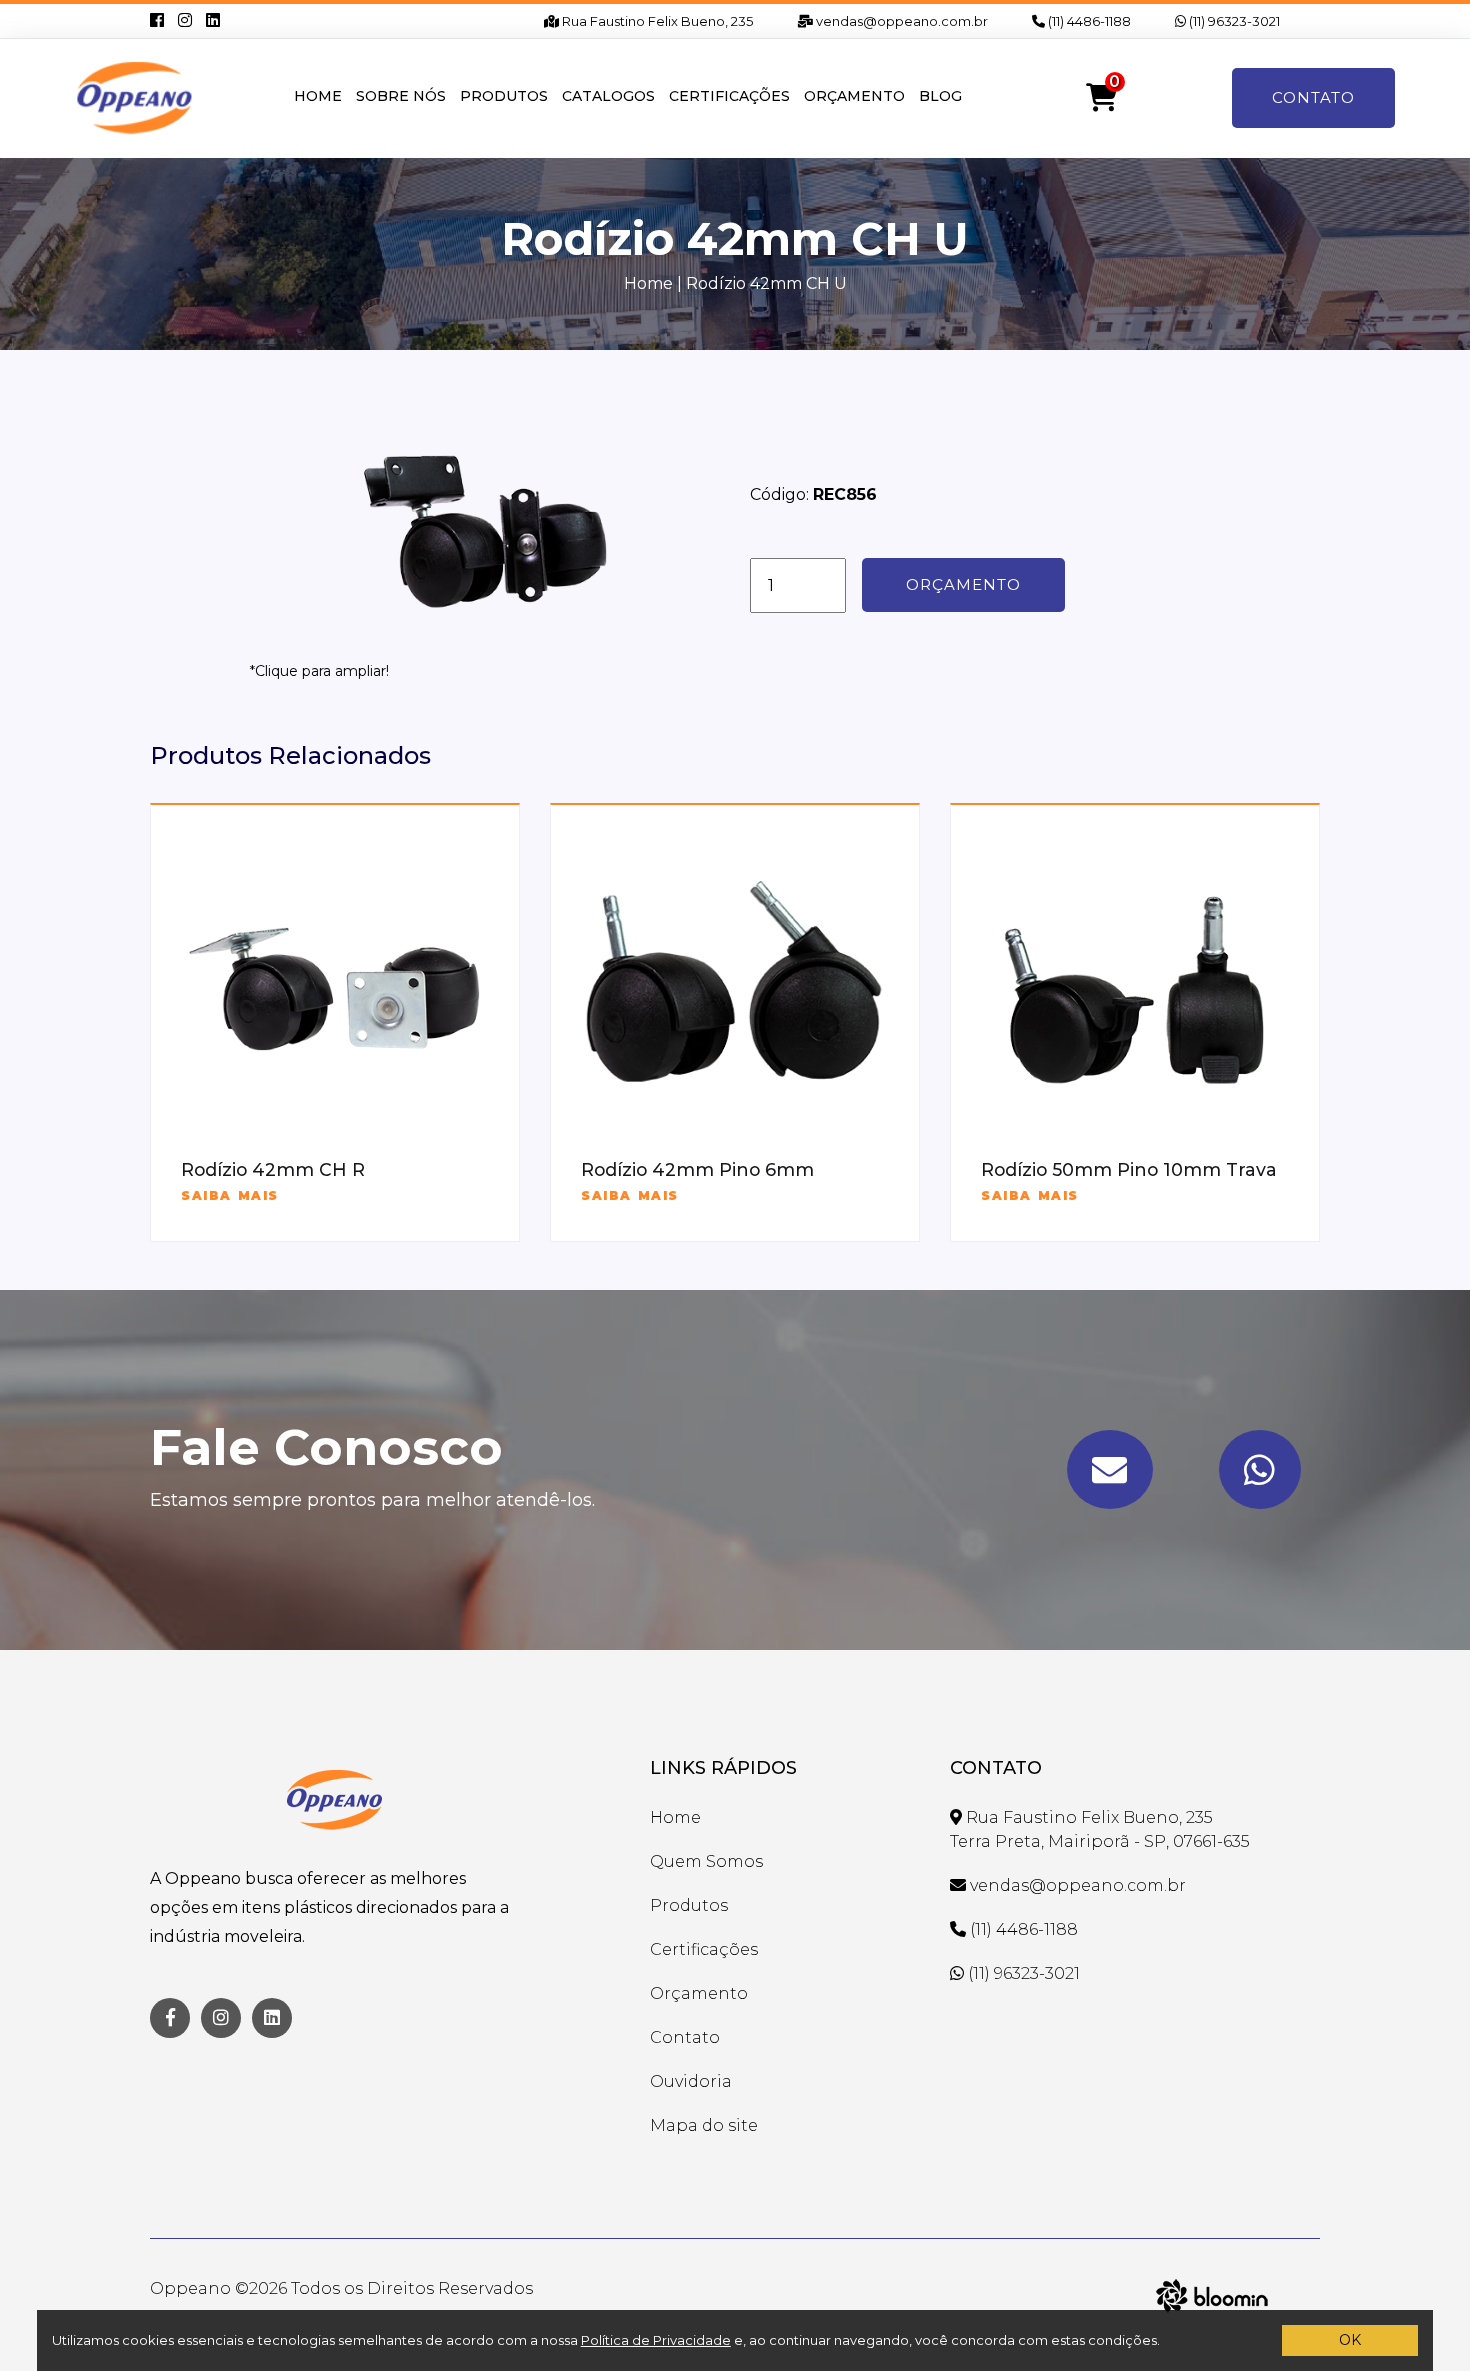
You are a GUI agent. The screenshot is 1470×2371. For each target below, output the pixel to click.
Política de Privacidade (656, 2340)
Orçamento (854, 96)
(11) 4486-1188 (1088, 21)
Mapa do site (704, 2125)
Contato (1313, 97)
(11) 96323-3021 (1233, 21)
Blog (940, 96)
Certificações (729, 96)
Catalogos (608, 96)
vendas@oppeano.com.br (900, 21)
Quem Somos (706, 1861)
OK (1350, 2340)
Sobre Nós (401, 96)
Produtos (504, 96)
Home (318, 96)
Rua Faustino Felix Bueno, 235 (656, 21)
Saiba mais (230, 1195)
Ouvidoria (691, 2081)
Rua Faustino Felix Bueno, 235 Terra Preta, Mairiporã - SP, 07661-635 (1100, 1829)
